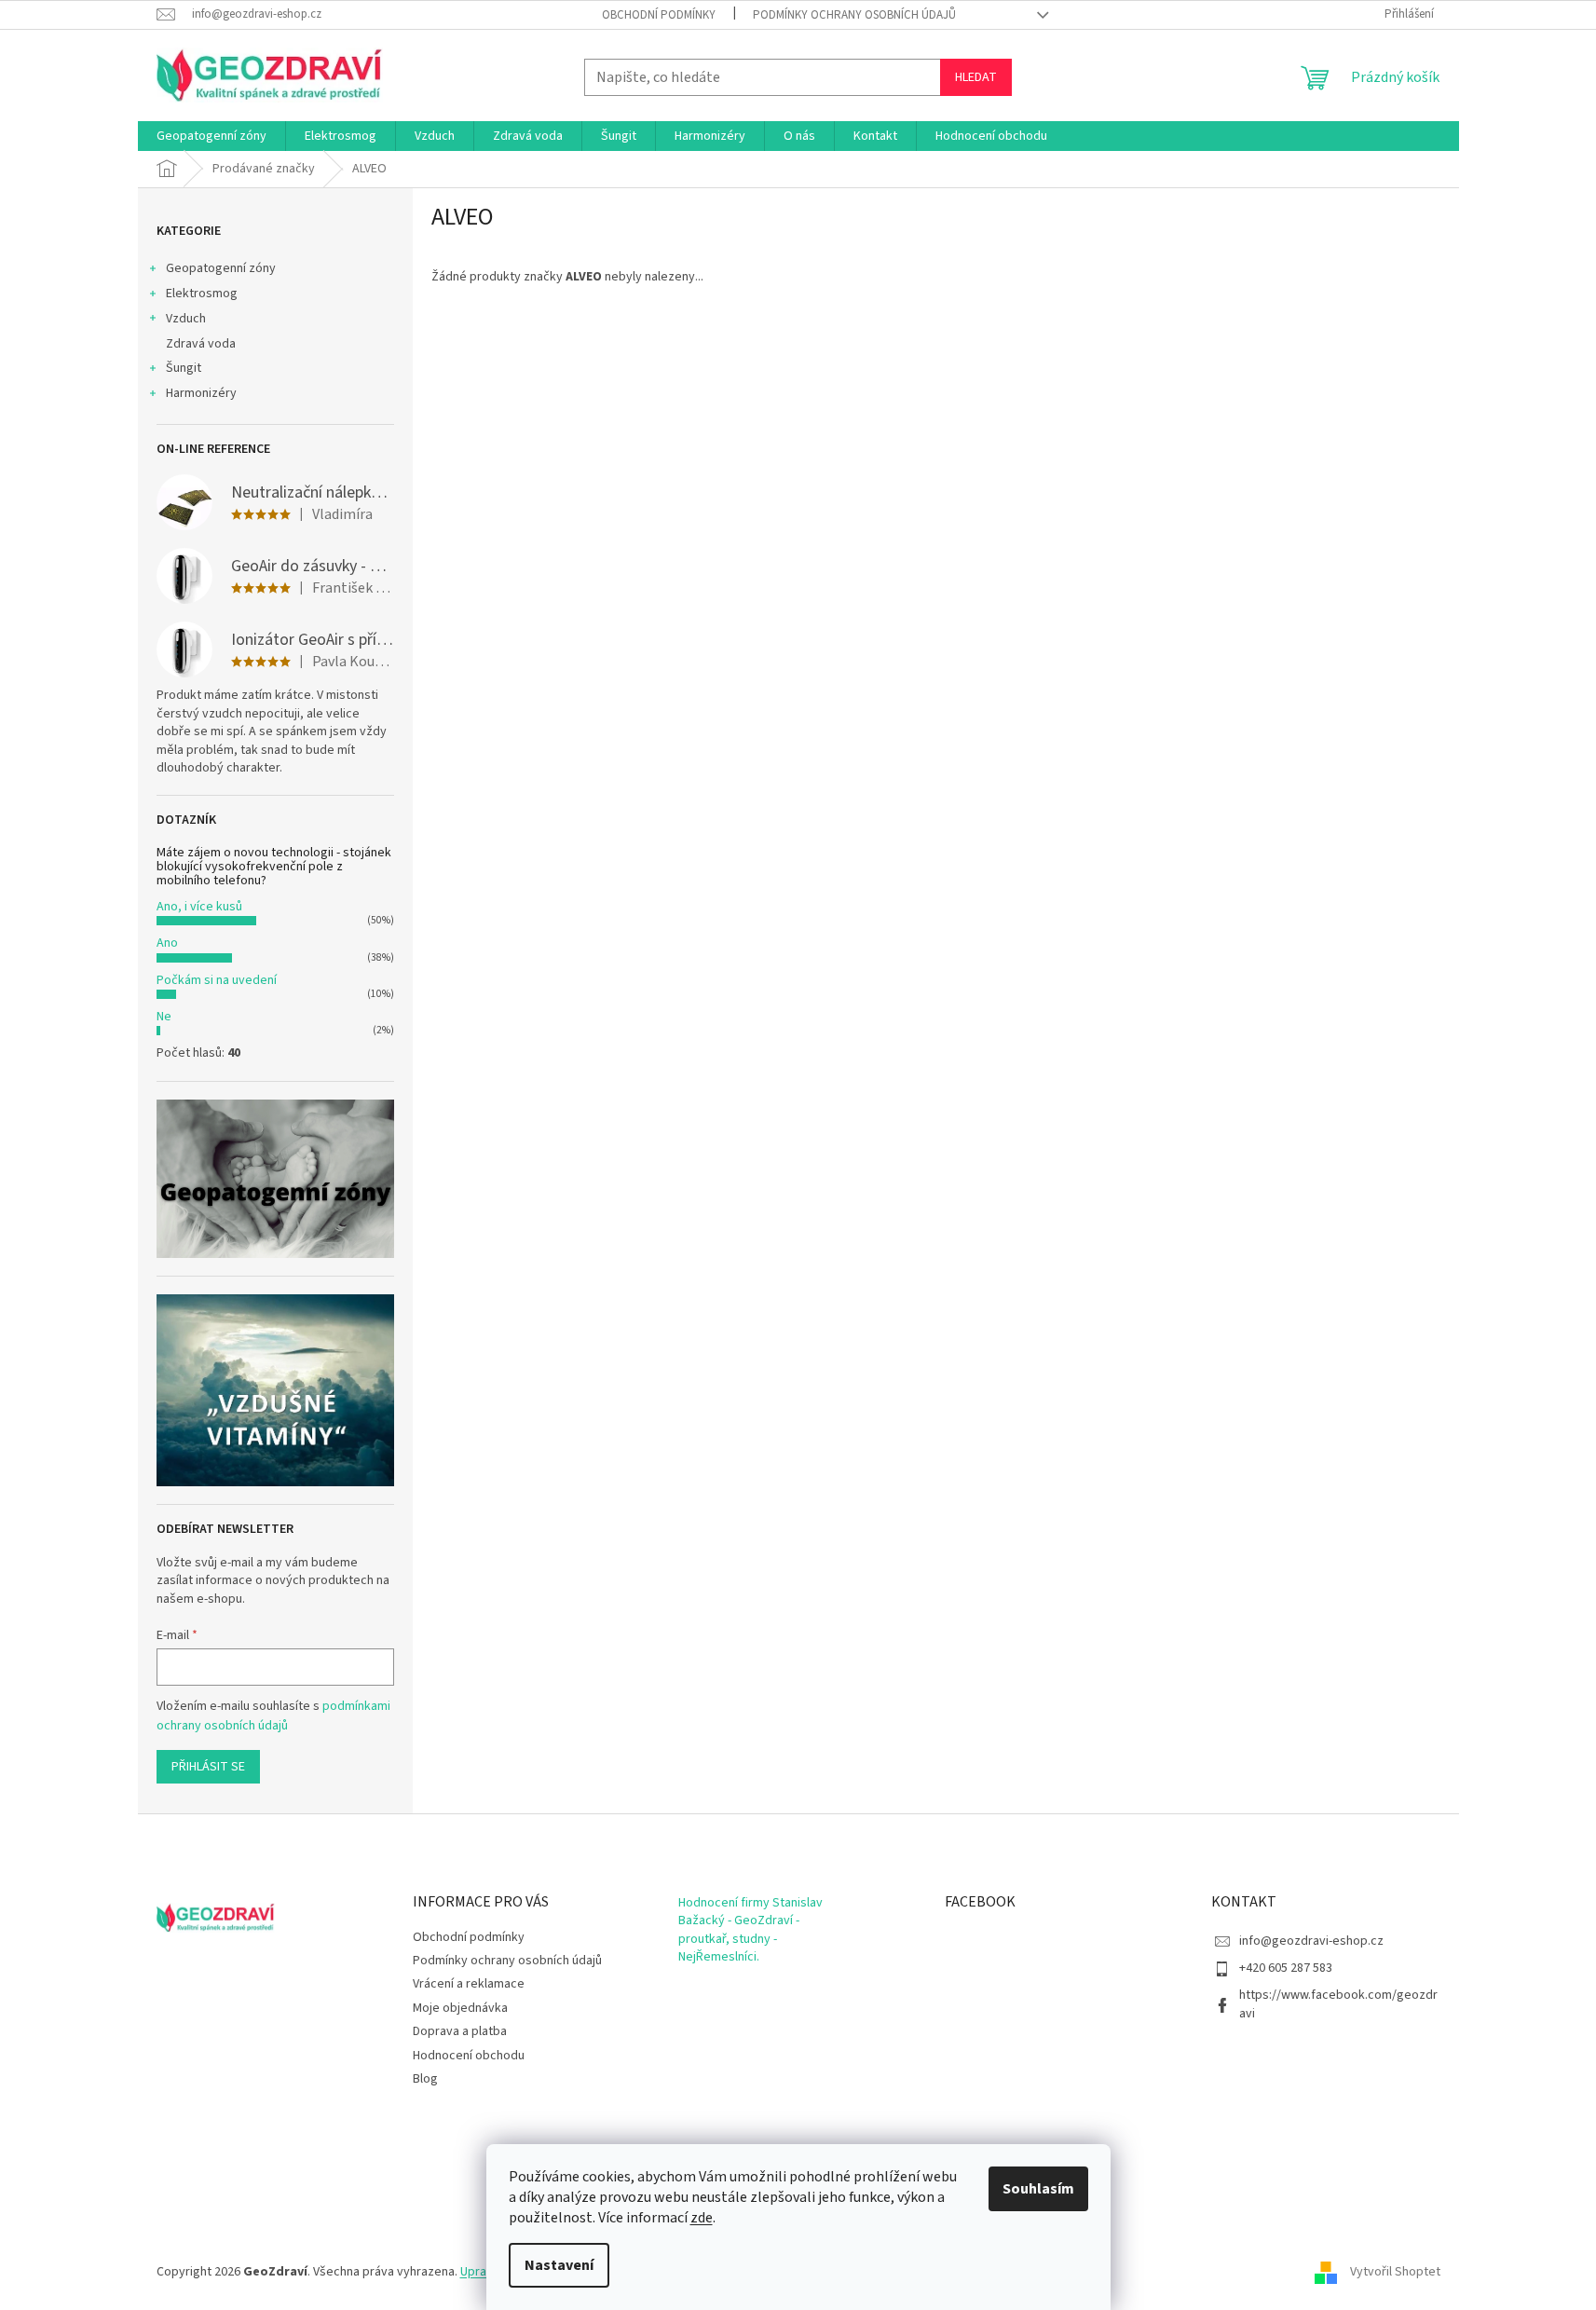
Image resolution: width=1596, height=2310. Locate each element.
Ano (167, 943)
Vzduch (186, 319)
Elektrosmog (202, 294)
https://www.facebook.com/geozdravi (1338, 2004)
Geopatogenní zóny (221, 268)
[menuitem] (211, 136)
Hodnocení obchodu (469, 2056)
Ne (164, 1017)
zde (702, 2218)
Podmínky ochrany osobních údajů (854, 15)
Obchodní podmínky (659, 15)
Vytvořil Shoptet (1395, 2272)
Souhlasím (1038, 2189)
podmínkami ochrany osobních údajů (273, 1715)
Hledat (976, 77)
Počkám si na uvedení (217, 980)
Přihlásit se (208, 1767)
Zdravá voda (201, 344)
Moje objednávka (460, 2008)
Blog (425, 2079)
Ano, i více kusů (199, 907)
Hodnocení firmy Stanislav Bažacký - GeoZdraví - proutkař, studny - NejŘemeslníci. (750, 1930)
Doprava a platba (460, 2031)
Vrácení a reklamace (469, 1984)
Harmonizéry (201, 393)
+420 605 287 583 (1286, 1968)
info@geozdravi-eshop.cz (1311, 1941)
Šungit (184, 368)
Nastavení (559, 2265)
